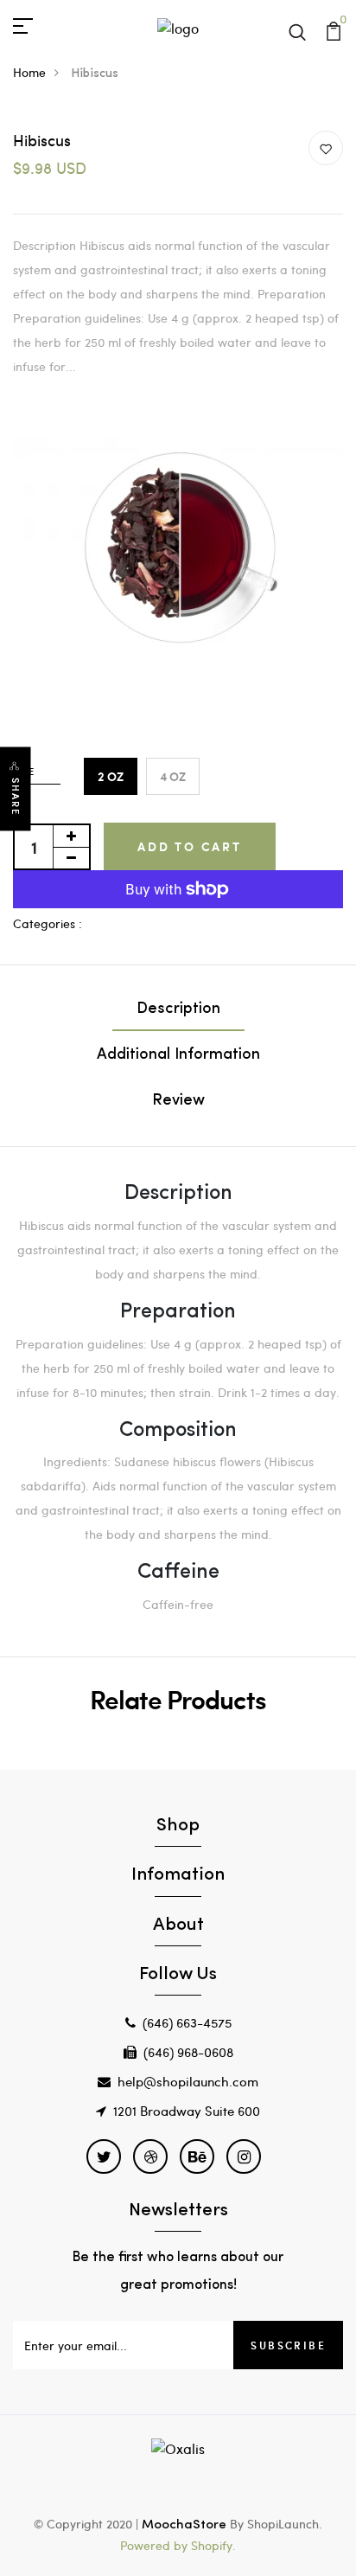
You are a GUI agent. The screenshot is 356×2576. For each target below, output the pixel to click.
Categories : (48, 923)
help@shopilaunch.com (188, 2081)
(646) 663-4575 (187, 2022)
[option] (178, 551)
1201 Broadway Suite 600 (187, 2111)
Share (16, 797)
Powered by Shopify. (178, 2545)
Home (29, 72)
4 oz (173, 776)
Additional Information (178, 1055)
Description (178, 1009)
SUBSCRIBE (288, 2345)
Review (178, 1101)
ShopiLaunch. (285, 2524)
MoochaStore (184, 2525)
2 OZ (111, 776)
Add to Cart (190, 846)
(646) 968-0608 (188, 2052)
